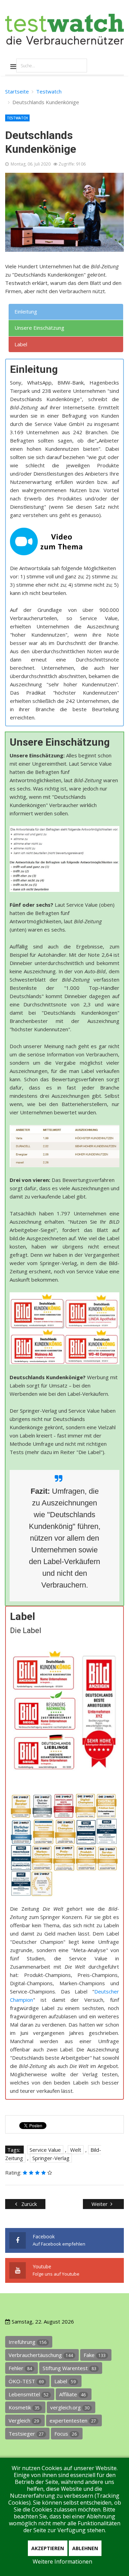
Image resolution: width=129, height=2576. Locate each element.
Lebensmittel (29, 2394)
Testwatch (49, 91)
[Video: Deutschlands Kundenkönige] (64, 541)
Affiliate (72, 2394)
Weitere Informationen (62, 2562)
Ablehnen (85, 2548)
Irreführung (28, 2342)
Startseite (17, 91)
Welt (76, 2150)
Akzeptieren (48, 2548)
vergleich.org (70, 2407)
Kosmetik (24, 2407)
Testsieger (26, 2434)
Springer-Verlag (51, 2158)
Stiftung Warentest (69, 2368)
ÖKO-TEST (26, 2381)
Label (65, 2381)
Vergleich (24, 2420)
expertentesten (73, 2420)
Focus (66, 2434)
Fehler (20, 2368)
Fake (95, 2355)
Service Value (45, 2150)
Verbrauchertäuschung (41, 2355)
